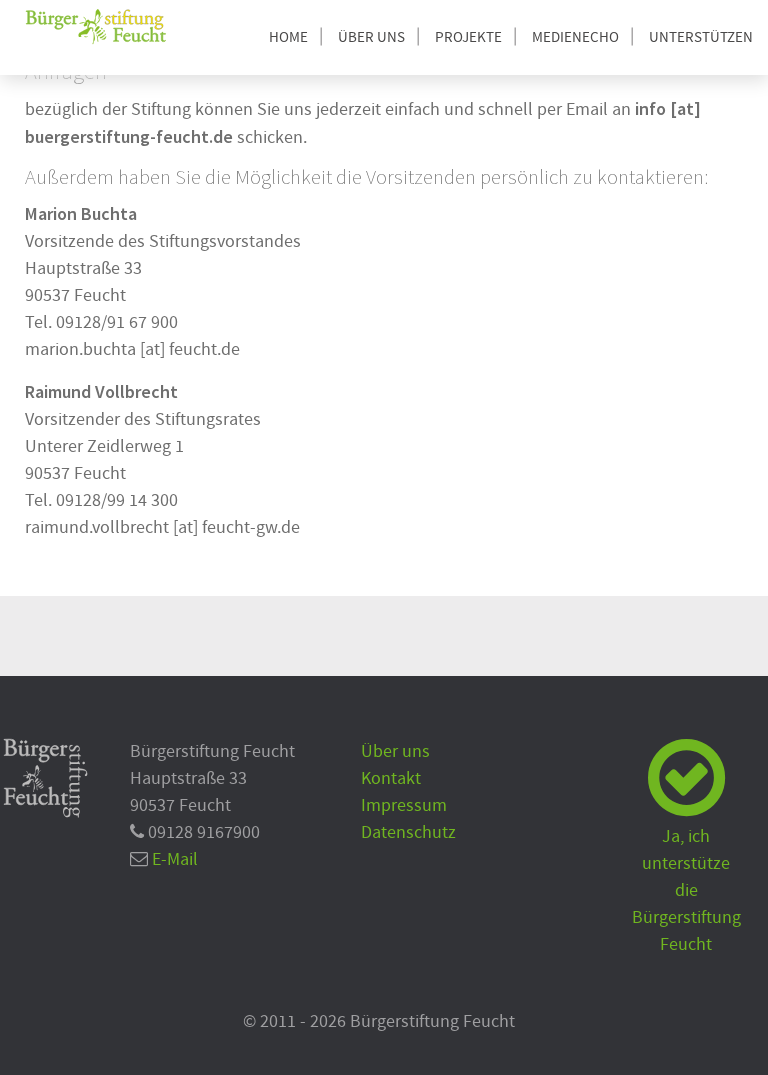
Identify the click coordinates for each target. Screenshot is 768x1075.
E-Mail (175, 859)
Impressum (404, 805)
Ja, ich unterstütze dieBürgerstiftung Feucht (686, 890)
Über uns (395, 751)
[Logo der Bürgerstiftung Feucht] (96, 26)
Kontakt (391, 778)
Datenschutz (408, 832)
